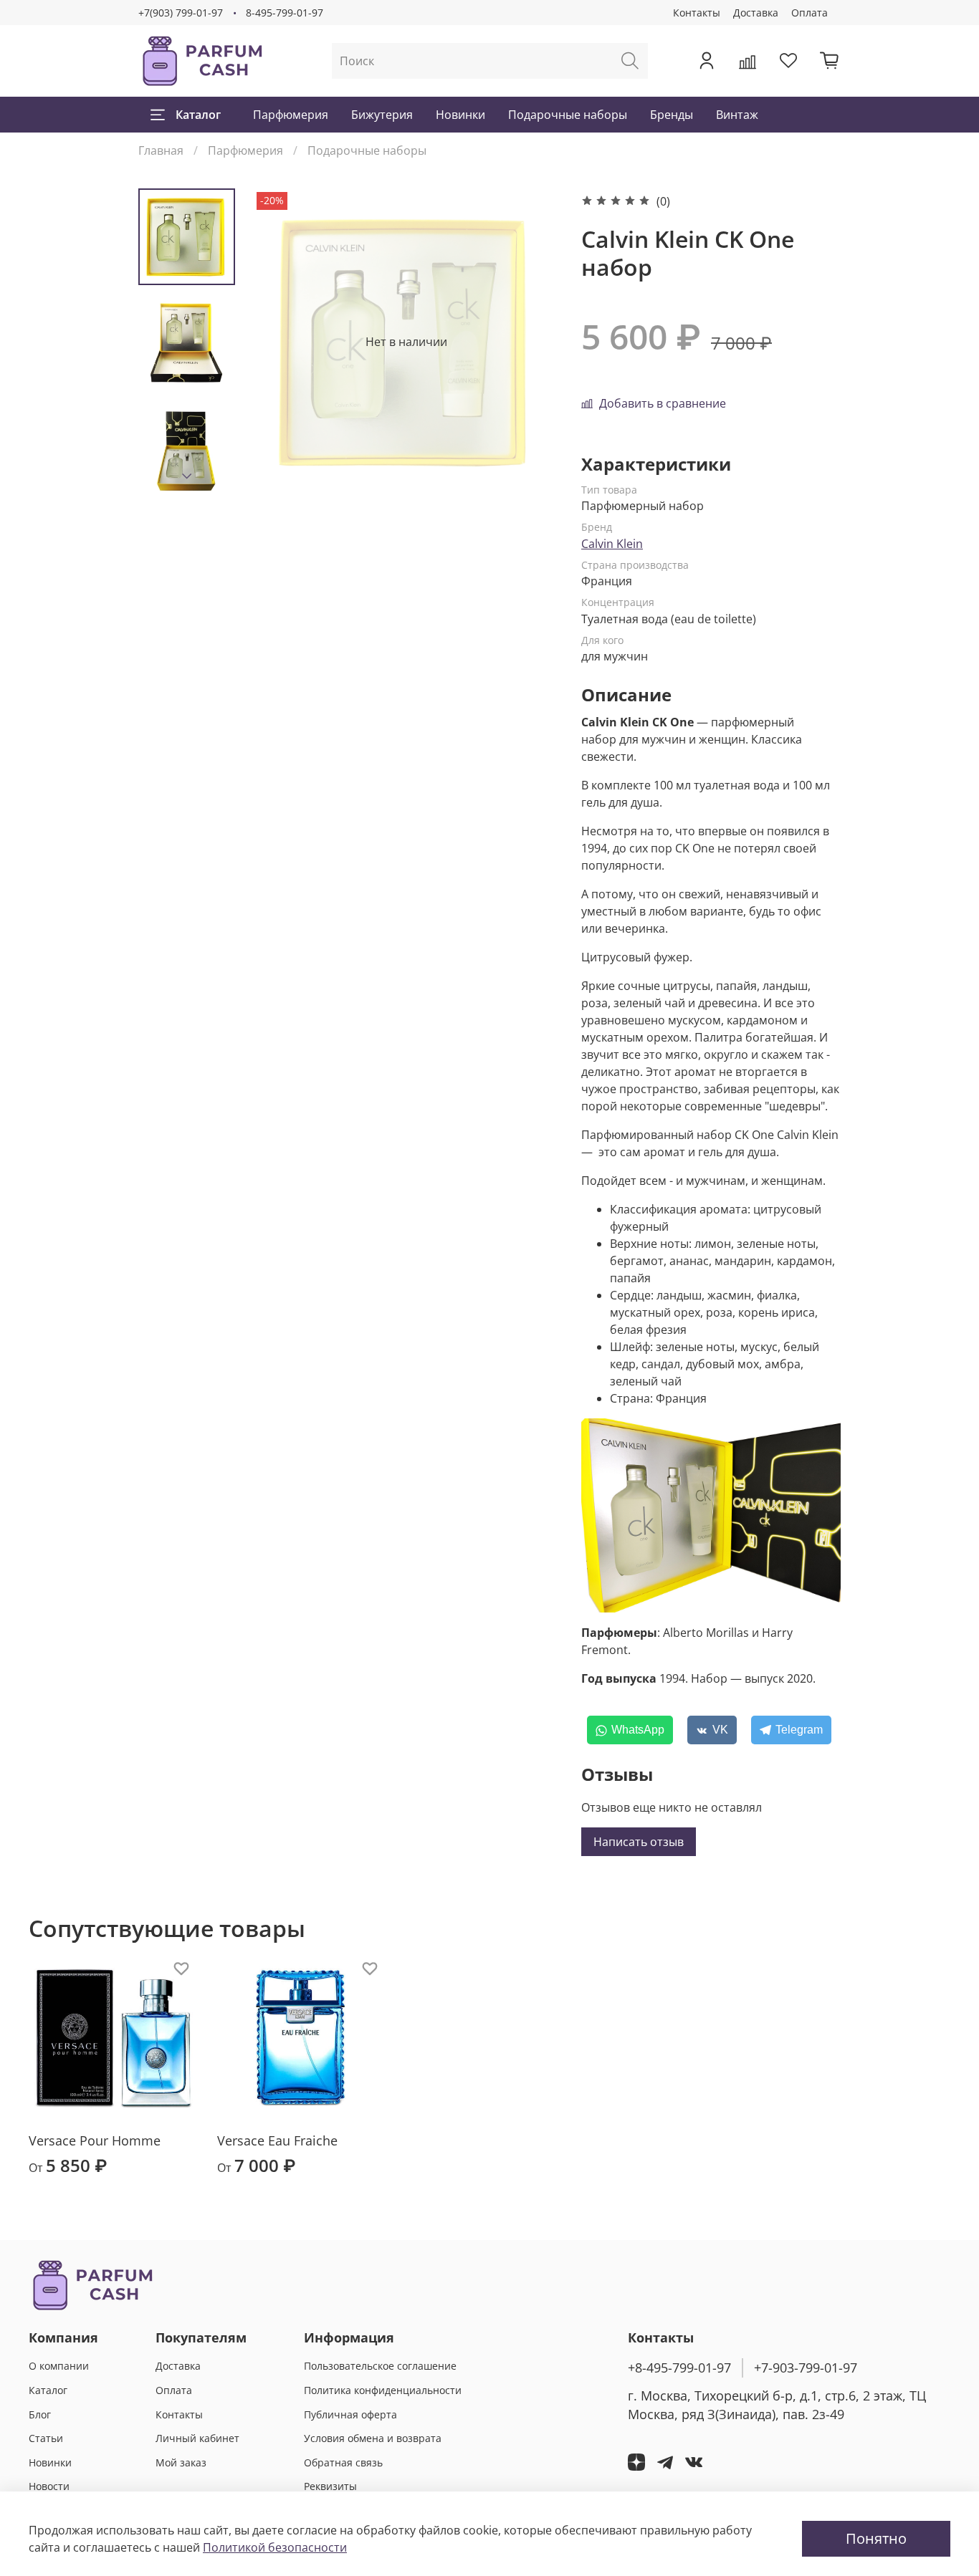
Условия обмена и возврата (373, 2438)
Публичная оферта (350, 2414)
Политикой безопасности (275, 2547)
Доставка (756, 13)
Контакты (697, 13)
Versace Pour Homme (95, 2140)
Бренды (672, 115)
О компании (59, 2366)
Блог (40, 2414)
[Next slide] (187, 476)
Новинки (460, 115)
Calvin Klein (612, 544)
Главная (161, 150)
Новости (49, 2486)
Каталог (198, 115)
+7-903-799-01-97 (806, 2368)
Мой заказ (181, 2462)
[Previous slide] (282, 342)
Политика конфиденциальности (383, 2390)
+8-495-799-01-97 (679, 2368)
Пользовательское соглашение (380, 2366)
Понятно (876, 2538)
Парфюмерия (291, 115)
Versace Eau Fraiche (277, 2140)
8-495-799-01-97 (285, 13)
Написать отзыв (639, 1842)
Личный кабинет (197, 2438)
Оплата (810, 13)
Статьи (46, 2438)
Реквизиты (330, 2486)
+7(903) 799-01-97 (181, 13)
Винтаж (737, 115)
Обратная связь (343, 2462)
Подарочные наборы (568, 115)
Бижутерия (382, 115)
